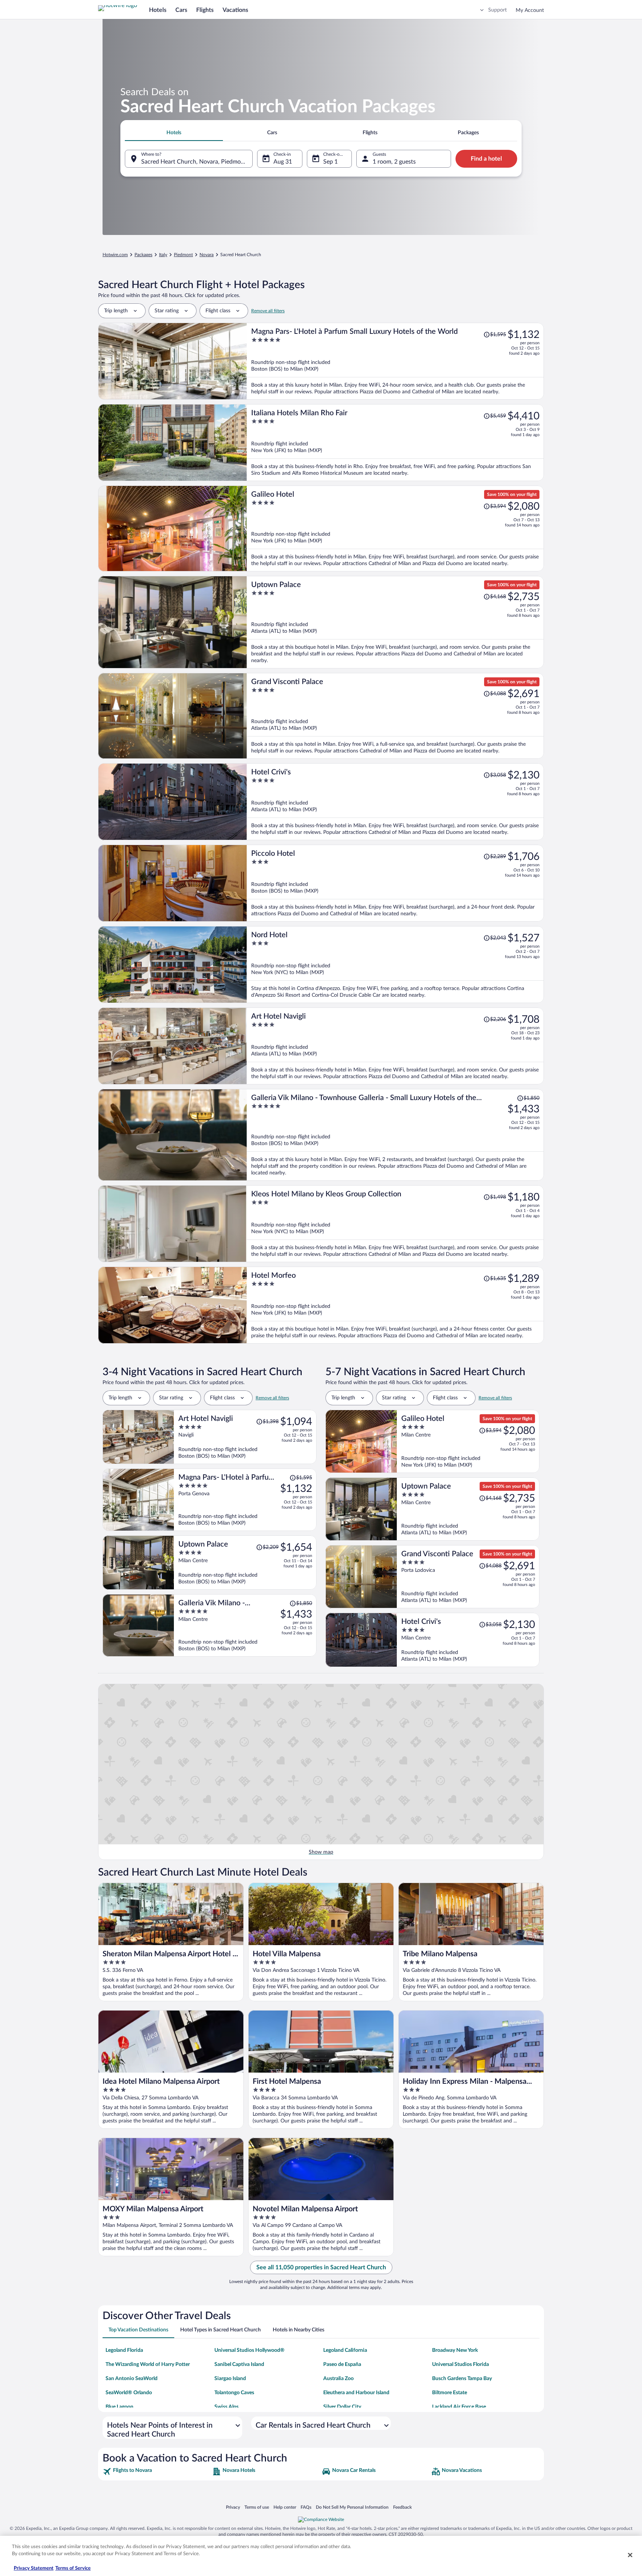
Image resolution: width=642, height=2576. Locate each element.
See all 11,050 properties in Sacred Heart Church (321, 2267)
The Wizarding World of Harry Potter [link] (148, 2364)
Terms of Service (73, 2568)
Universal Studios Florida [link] (461, 2364)
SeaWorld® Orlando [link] (129, 2393)
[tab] (174, 133)
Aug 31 (283, 162)
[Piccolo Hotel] (395, 883)
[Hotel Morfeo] (395, 1305)
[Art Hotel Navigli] (395, 1046)
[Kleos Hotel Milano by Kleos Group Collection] (395, 1224)
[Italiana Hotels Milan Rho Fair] (395, 443)
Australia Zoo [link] (338, 2379)
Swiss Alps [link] (226, 2407)
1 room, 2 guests (394, 162)
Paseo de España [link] (342, 2364)
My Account (530, 10)
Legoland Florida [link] (124, 2350)
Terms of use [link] (257, 2507)
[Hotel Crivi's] (395, 802)
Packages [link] (143, 255)
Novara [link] (207, 255)
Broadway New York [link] (455, 2350)
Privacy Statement (34, 2568)
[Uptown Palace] (395, 622)
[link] (157, 2472)
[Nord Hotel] (395, 965)
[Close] (630, 2555)
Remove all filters (268, 311)
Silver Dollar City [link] (342, 2407)
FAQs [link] (306, 2507)
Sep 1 (330, 162)
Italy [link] (163, 255)
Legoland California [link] (345, 2350)
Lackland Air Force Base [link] (459, 2407)
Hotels (158, 10)
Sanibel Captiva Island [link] (239, 2364)
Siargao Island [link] (230, 2379)
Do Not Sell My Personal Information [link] (352, 2507)
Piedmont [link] (183, 255)
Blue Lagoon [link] (119, 2407)
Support (497, 10)
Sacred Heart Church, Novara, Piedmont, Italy (197, 162)
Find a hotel (486, 159)
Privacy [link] (233, 2507)
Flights (205, 10)
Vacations (235, 10)
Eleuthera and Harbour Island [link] (356, 2393)
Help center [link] (285, 2507)
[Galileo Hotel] (395, 528)
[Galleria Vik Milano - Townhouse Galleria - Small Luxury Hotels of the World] (395, 1135)
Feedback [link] (402, 2507)
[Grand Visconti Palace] (395, 716)
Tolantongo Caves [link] (234, 2393)
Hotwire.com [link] (115, 255)
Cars (181, 10)
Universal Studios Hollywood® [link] (249, 2350)
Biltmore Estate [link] (450, 2393)
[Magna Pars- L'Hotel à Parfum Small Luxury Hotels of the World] (395, 361)
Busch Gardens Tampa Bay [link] (462, 2379)
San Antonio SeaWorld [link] (132, 2379)
